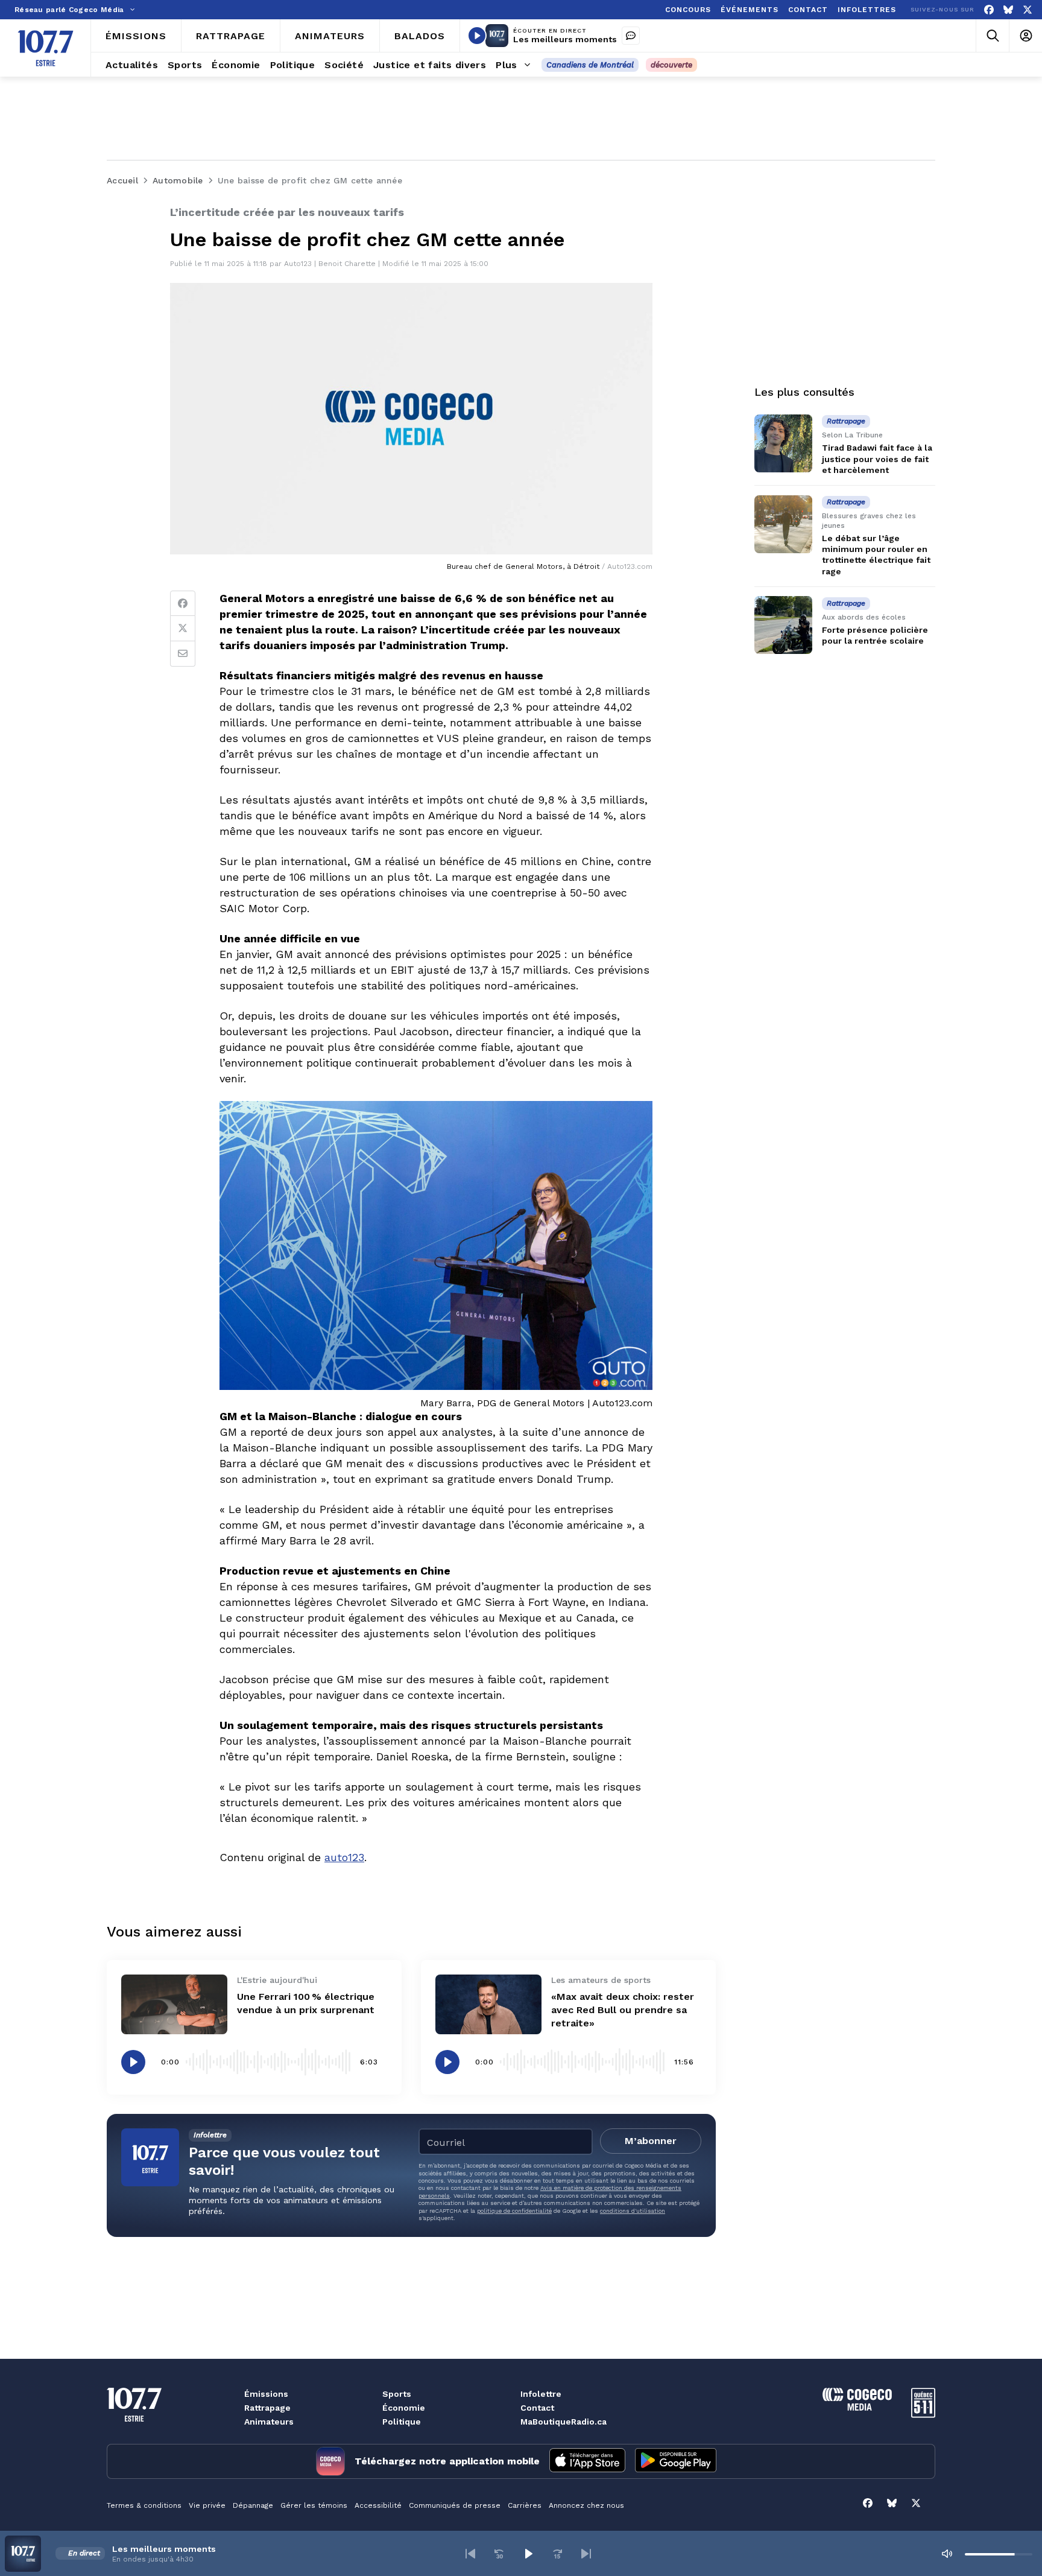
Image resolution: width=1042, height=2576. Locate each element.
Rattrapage (267, 2408)
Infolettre (541, 2394)
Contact (537, 2408)
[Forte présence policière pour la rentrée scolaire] (783, 625)
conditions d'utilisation (633, 2211)
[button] (470, 2554)
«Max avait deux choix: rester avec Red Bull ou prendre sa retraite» (623, 2010)
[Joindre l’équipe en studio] (631, 36)
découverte (671, 65)
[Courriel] (183, 654)
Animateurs (269, 2422)
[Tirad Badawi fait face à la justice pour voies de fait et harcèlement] (783, 443)
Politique (402, 2422)
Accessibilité (378, 2505)
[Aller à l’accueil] (46, 48)
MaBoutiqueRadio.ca (564, 2422)
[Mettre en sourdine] (947, 2554)
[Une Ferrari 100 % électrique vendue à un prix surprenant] (174, 2004)
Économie (404, 2408)
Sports (397, 2394)
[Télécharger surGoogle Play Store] (676, 2461)
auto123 (344, 1857)
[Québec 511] (923, 2415)
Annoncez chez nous (586, 2505)
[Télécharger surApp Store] (587, 2461)
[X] (1028, 10)
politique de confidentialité (514, 2211)
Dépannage (253, 2505)
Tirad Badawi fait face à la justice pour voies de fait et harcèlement (877, 458)
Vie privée (207, 2505)
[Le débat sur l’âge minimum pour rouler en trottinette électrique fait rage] (783, 524)
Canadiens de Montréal (590, 65)
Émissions (266, 2394)
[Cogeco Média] (857, 2407)
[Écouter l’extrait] (133, 2062)
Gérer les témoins (314, 2505)
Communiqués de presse (455, 2505)
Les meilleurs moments (565, 39)
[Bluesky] (1008, 10)
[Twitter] (183, 629)
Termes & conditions (144, 2505)
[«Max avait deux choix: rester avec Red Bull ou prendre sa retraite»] (488, 2004)
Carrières (525, 2505)
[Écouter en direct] (477, 36)
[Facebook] (989, 10)
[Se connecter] (1025, 36)
